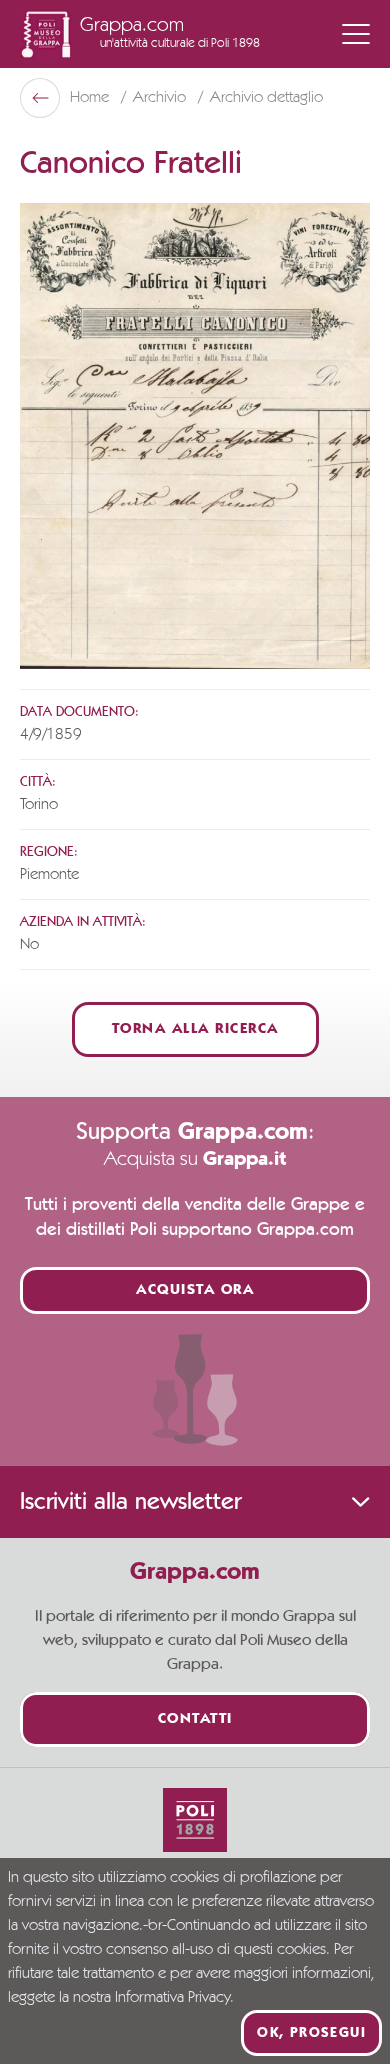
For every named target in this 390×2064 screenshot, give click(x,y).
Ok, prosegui (311, 2033)
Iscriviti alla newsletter (130, 1502)
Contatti (195, 1719)
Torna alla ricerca (195, 1029)
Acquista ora (195, 1290)
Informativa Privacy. (174, 1998)
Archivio (161, 98)
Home (91, 98)
